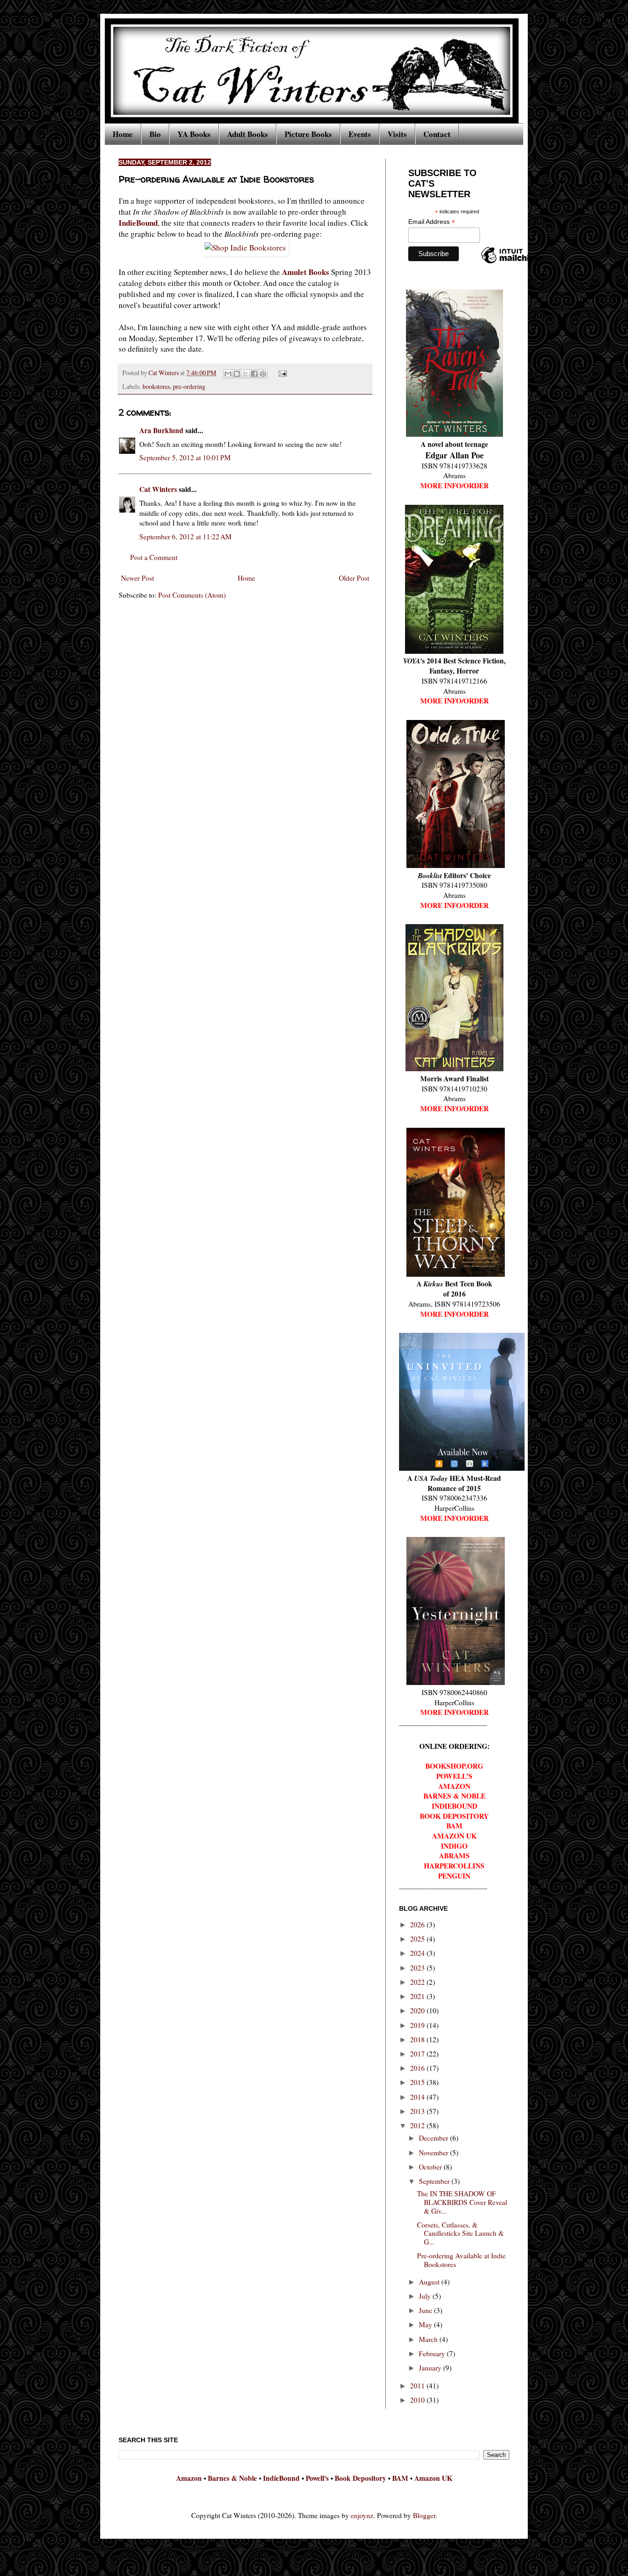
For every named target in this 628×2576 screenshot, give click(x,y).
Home (123, 134)
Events (360, 134)
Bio (155, 134)
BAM (400, 2478)
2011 (418, 2386)
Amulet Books (305, 272)
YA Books (194, 134)
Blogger (424, 2515)
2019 (418, 2025)
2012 (418, 2125)
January (431, 2368)
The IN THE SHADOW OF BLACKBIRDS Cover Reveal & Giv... (462, 2202)
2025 (418, 1939)
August (430, 2282)
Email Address (432, 222)
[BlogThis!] (237, 374)
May (426, 2325)
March (429, 2339)
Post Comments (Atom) (192, 595)
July (426, 2296)
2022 (418, 1982)
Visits (397, 134)
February (433, 2353)
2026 (418, 1925)
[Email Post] (281, 373)
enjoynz (362, 2515)
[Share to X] (245, 374)
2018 (418, 2039)
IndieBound (138, 223)
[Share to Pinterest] (263, 374)
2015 (418, 2082)
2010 (418, 2400)
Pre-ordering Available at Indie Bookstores (461, 2260)
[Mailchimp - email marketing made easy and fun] (512, 263)
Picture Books (308, 134)
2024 (418, 1953)
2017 (418, 2054)
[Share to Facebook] (254, 374)
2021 (418, 1996)
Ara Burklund (161, 430)
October (431, 2167)
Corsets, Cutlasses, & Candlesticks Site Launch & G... (460, 2233)
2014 (418, 2097)
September (435, 2181)
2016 (418, 2068)
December (434, 2138)
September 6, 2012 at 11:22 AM (186, 537)
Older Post (354, 578)
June (426, 2310)
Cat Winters (164, 373)
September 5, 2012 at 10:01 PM (185, 457)
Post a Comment (154, 557)
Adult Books (248, 134)
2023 (418, 1968)
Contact (437, 134)
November (434, 2153)
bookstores (156, 386)
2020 (418, 2011)
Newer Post (137, 578)
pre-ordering (189, 386)
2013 (418, 2111)
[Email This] (228, 374)
